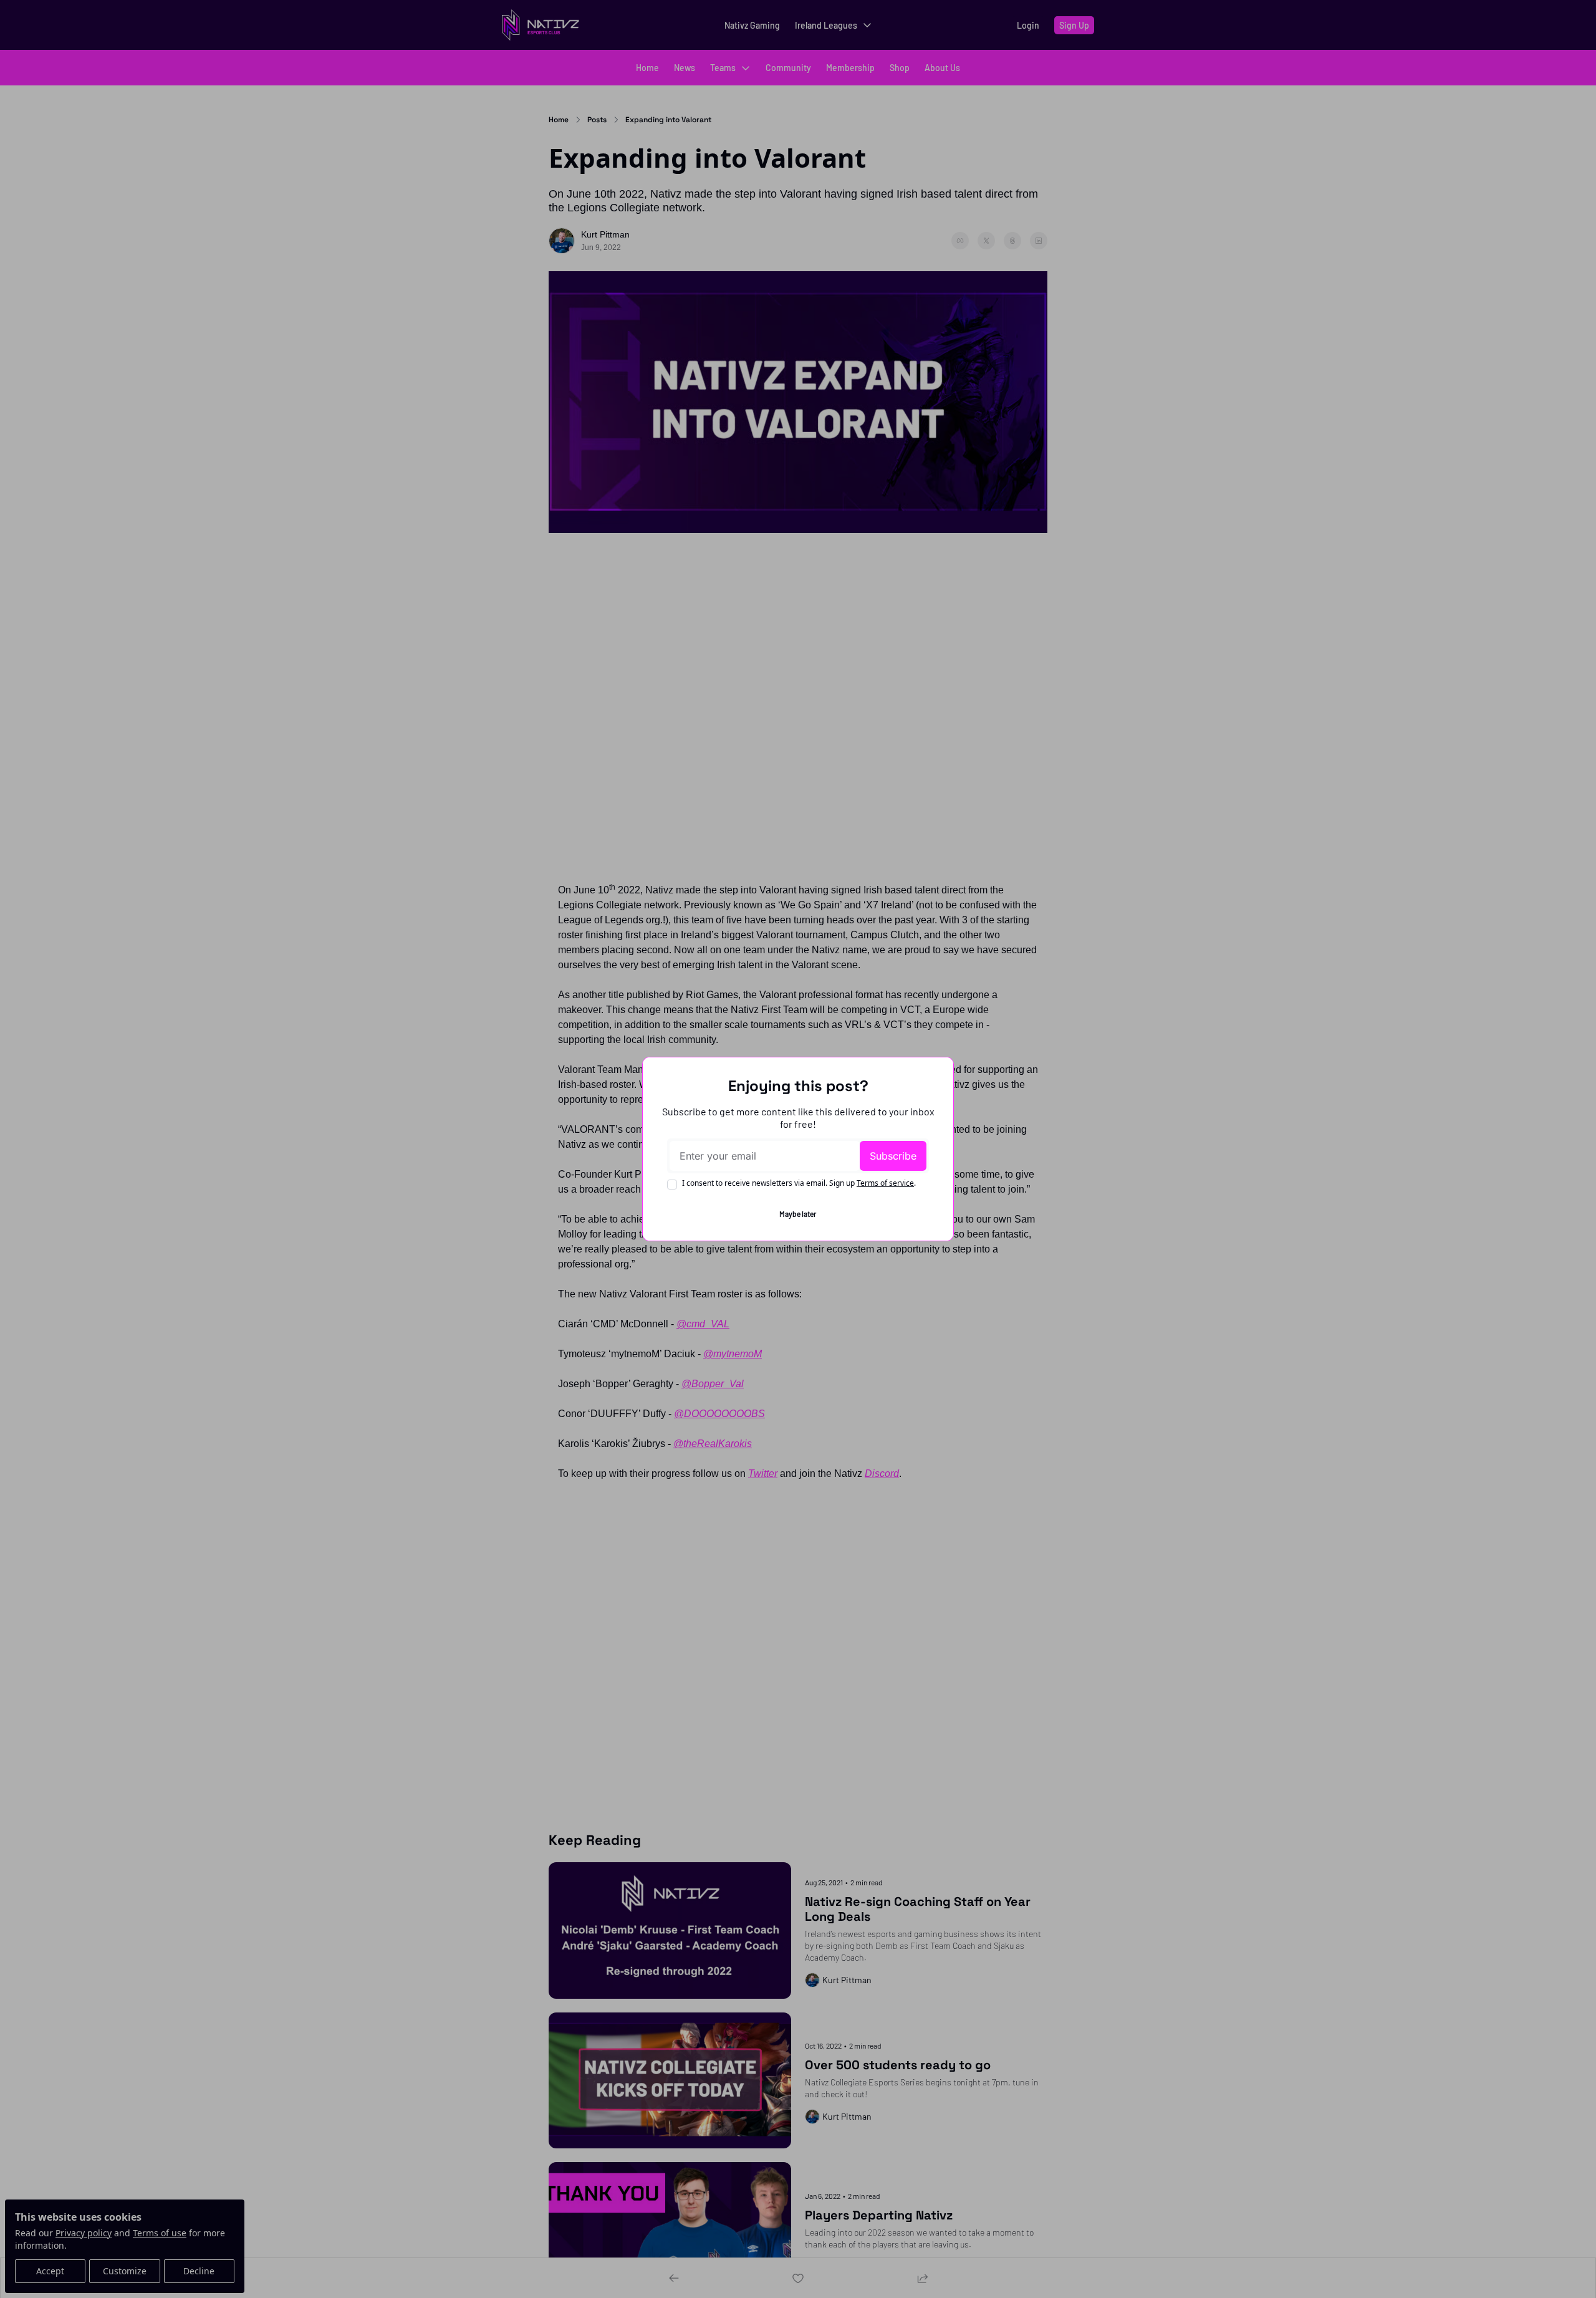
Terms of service (885, 1183)
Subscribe (893, 1156)
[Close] (934, 1077)
